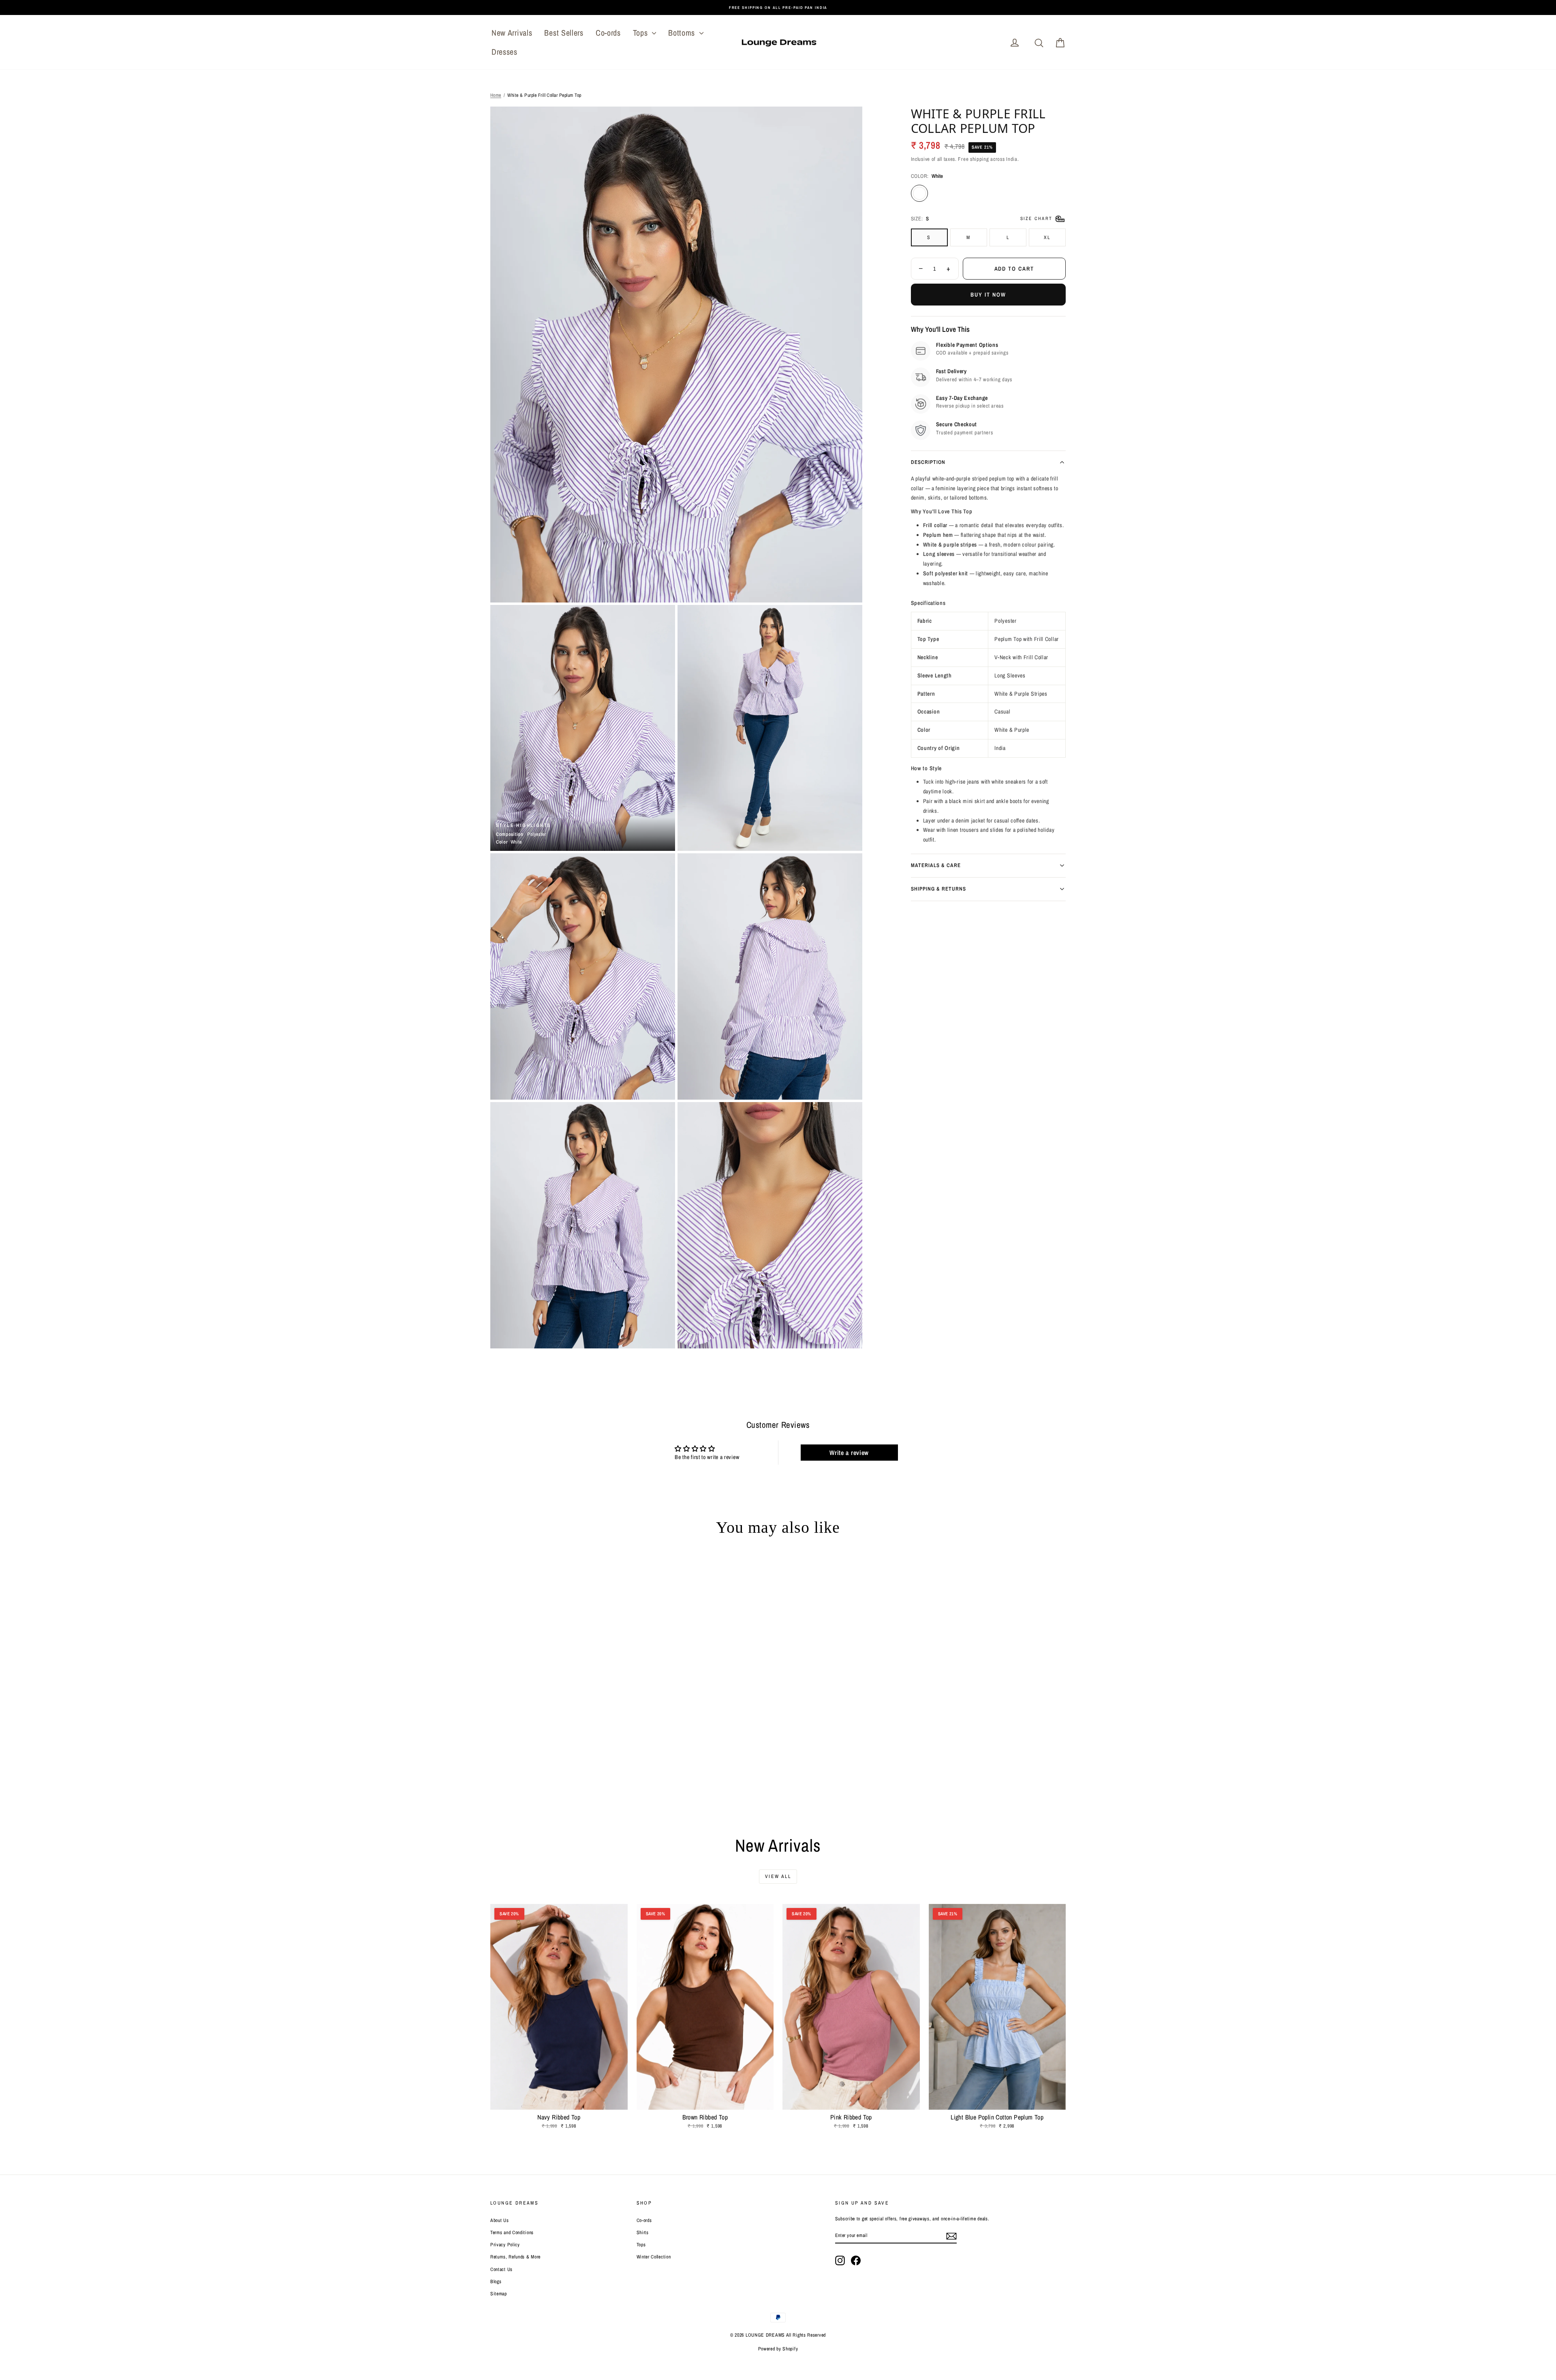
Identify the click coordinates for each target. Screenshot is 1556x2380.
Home (496, 95)
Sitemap (499, 2294)
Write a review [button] (849, 1453)
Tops (642, 33)
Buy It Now (988, 295)
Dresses (504, 52)
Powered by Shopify (778, 2349)
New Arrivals (512, 33)
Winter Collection (654, 2257)
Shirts (643, 2233)
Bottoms (683, 33)
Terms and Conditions (512, 2233)
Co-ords (608, 33)
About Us (500, 2220)
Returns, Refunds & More (515, 2257)
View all (778, 1876)
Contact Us (501, 2269)
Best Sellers (564, 33)
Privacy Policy (505, 2245)
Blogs (496, 2282)
